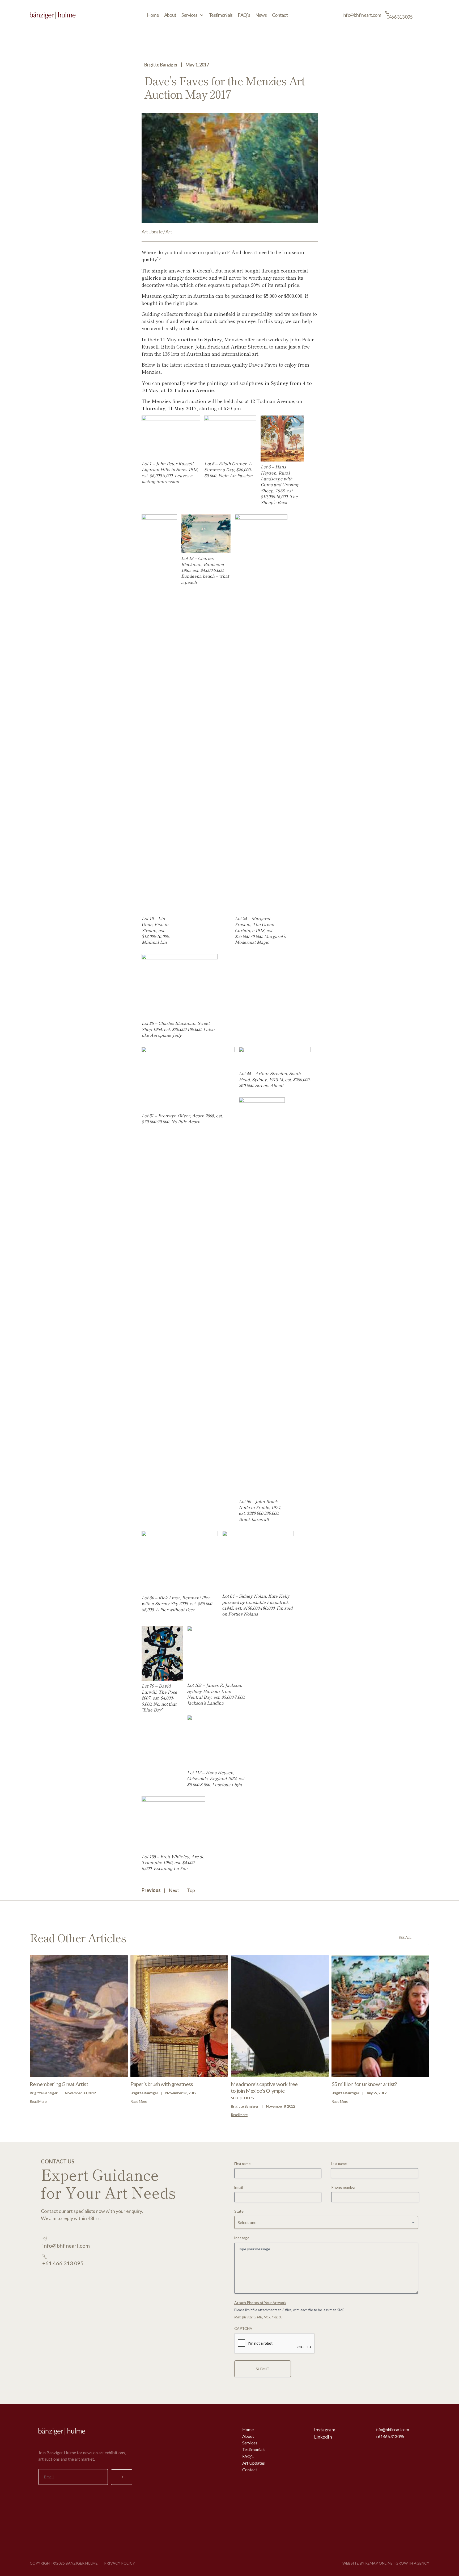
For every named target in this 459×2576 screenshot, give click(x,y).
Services (189, 15)
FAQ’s (244, 15)
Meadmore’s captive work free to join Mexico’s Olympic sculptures (264, 2091)
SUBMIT (263, 2369)
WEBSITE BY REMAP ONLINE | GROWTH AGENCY (386, 2563)
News (261, 15)
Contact (280, 15)
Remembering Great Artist (59, 2084)
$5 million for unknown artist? (364, 2084)
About (170, 15)
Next (174, 1890)
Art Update (152, 232)
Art (169, 232)
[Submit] (122, 2477)
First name (242, 2164)
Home (153, 15)
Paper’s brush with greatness (162, 2084)
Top (191, 1890)
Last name (339, 2164)
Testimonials (221, 15)
